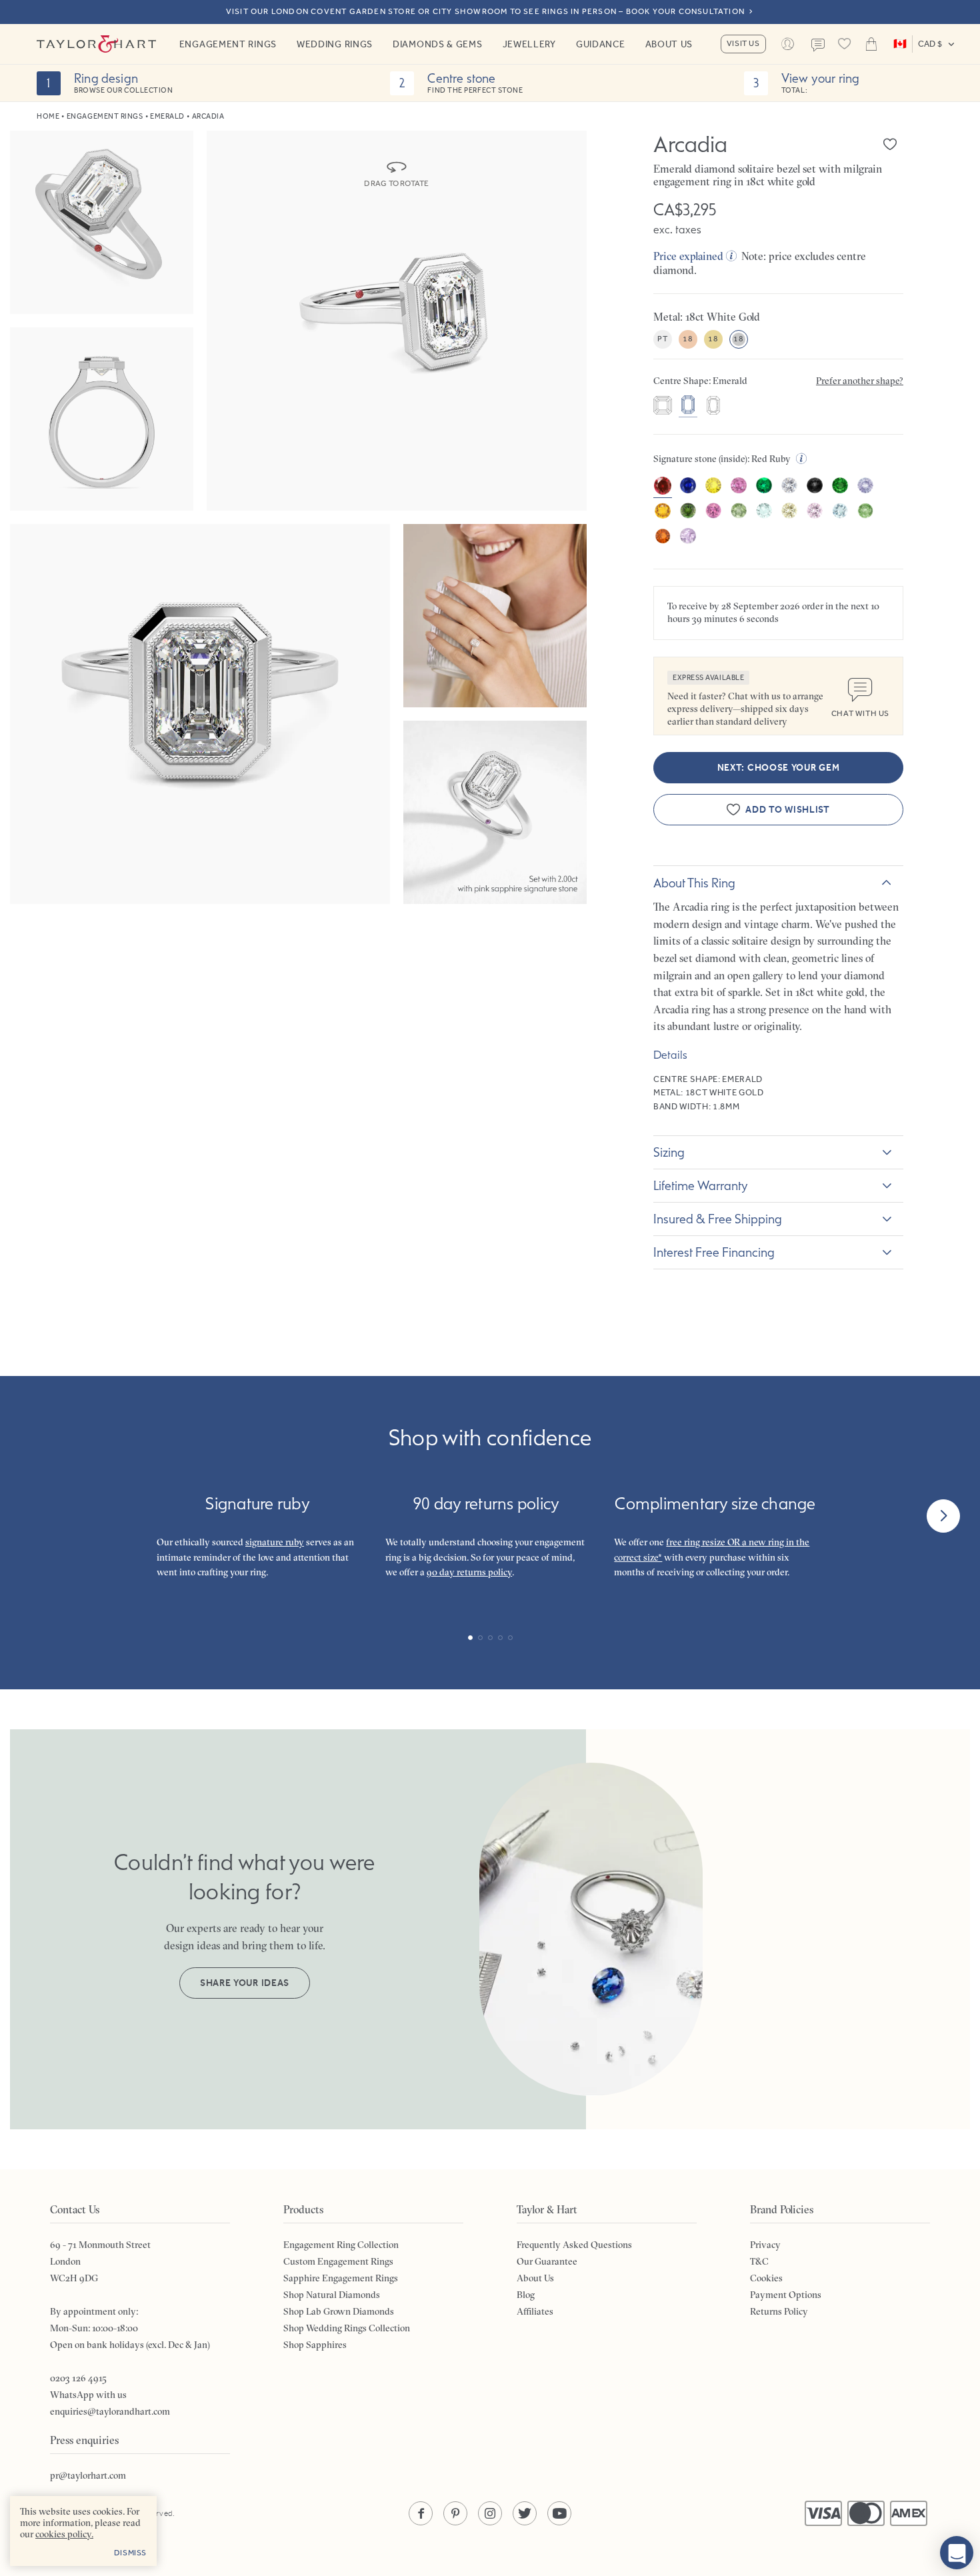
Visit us (743, 43)
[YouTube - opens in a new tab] (559, 2513)
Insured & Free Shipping (718, 1219)
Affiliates (535, 2311)
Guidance (601, 44)
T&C (759, 2261)
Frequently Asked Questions (574, 2245)
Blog (526, 2295)
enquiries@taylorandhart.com (110, 2411)
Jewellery (529, 44)
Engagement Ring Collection (341, 2245)
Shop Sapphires (315, 2345)
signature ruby (275, 1542)
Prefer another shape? (860, 381)
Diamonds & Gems (438, 44)
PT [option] (662, 339)
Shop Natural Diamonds (332, 2295)
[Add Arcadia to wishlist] (890, 144)
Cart (871, 44)
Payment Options (786, 2295)
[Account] (788, 44)
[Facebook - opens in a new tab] (421, 2513)
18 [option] (688, 339)
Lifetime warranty (701, 1185)
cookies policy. (64, 2534)
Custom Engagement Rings (338, 2261)
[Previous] (37, 1516)
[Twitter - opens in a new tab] (525, 2513)
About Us (669, 44)
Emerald (167, 116)
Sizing (669, 1152)
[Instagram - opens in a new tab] (490, 2513)
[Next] (943, 1516)
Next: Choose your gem (779, 768)
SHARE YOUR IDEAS (245, 1983)
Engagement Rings (228, 44)
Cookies (766, 2278)
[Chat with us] (957, 2553)
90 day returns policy (469, 1572)
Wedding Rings (335, 44)
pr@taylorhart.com (88, 2475)
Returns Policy (779, 2311)
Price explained (688, 256)
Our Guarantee (547, 2261)
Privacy (765, 2245)
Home (48, 116)
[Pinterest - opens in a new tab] (455, 2513)
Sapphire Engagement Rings (341, 2278)
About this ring (694, 883)
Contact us (818, 45)
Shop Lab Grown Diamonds (339, 2311)
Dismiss (130, 2553)
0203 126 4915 (78, 2378)
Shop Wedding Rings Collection (347, 2328)
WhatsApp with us (88, 2395)
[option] (663, 407)
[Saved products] (845, 44)
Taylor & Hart (97, 44)
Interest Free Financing (714, 1252)
